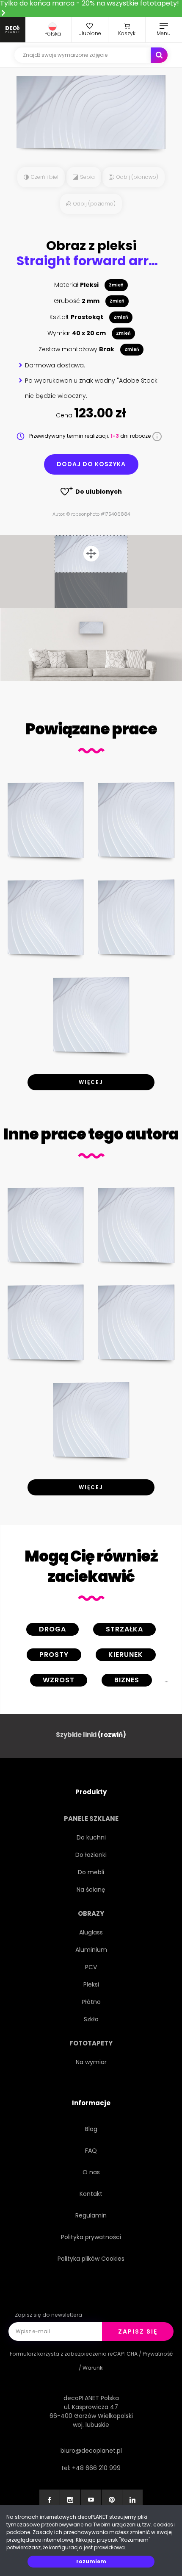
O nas (91, 2172)
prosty (54, 1655)
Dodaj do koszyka (91, 464)
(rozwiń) (112, 1735)
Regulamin (91, 2215)
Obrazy (91, 1913)
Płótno (91, 2002)
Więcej (91, 1082)
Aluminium (91, 1950)
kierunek (126, 1655)
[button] (53, 30)
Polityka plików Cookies (91, 2259)
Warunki (93, 2368)
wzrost (59, 1680)
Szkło (91, 2019)
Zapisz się (138, 2331)
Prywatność (158, 2354)
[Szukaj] (159, 55)
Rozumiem (91, 2561)
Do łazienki (91, 1855)
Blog (91, 2129)
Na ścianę (91, 1890)
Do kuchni (91, 1837)
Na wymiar (91, 2062)
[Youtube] (91, 2500)
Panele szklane (91, 1819)
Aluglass (91, 1932)
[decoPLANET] (13, 30)
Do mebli (91, 1872)
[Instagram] (70, 2500)
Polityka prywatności (91, 2237)
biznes (127, 1680)
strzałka (124, 1629)
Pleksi (91, 1984)
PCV (91, 1967)
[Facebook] (50, 2500)
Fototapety (91, 2043)
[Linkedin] (132, 2500)
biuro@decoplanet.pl (91, 2451)
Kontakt (91, 2194)
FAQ (91, 2151)
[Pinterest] (112, 2500)
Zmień (116, 285)
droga (52, 1629)
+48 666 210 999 (96, 2468)
